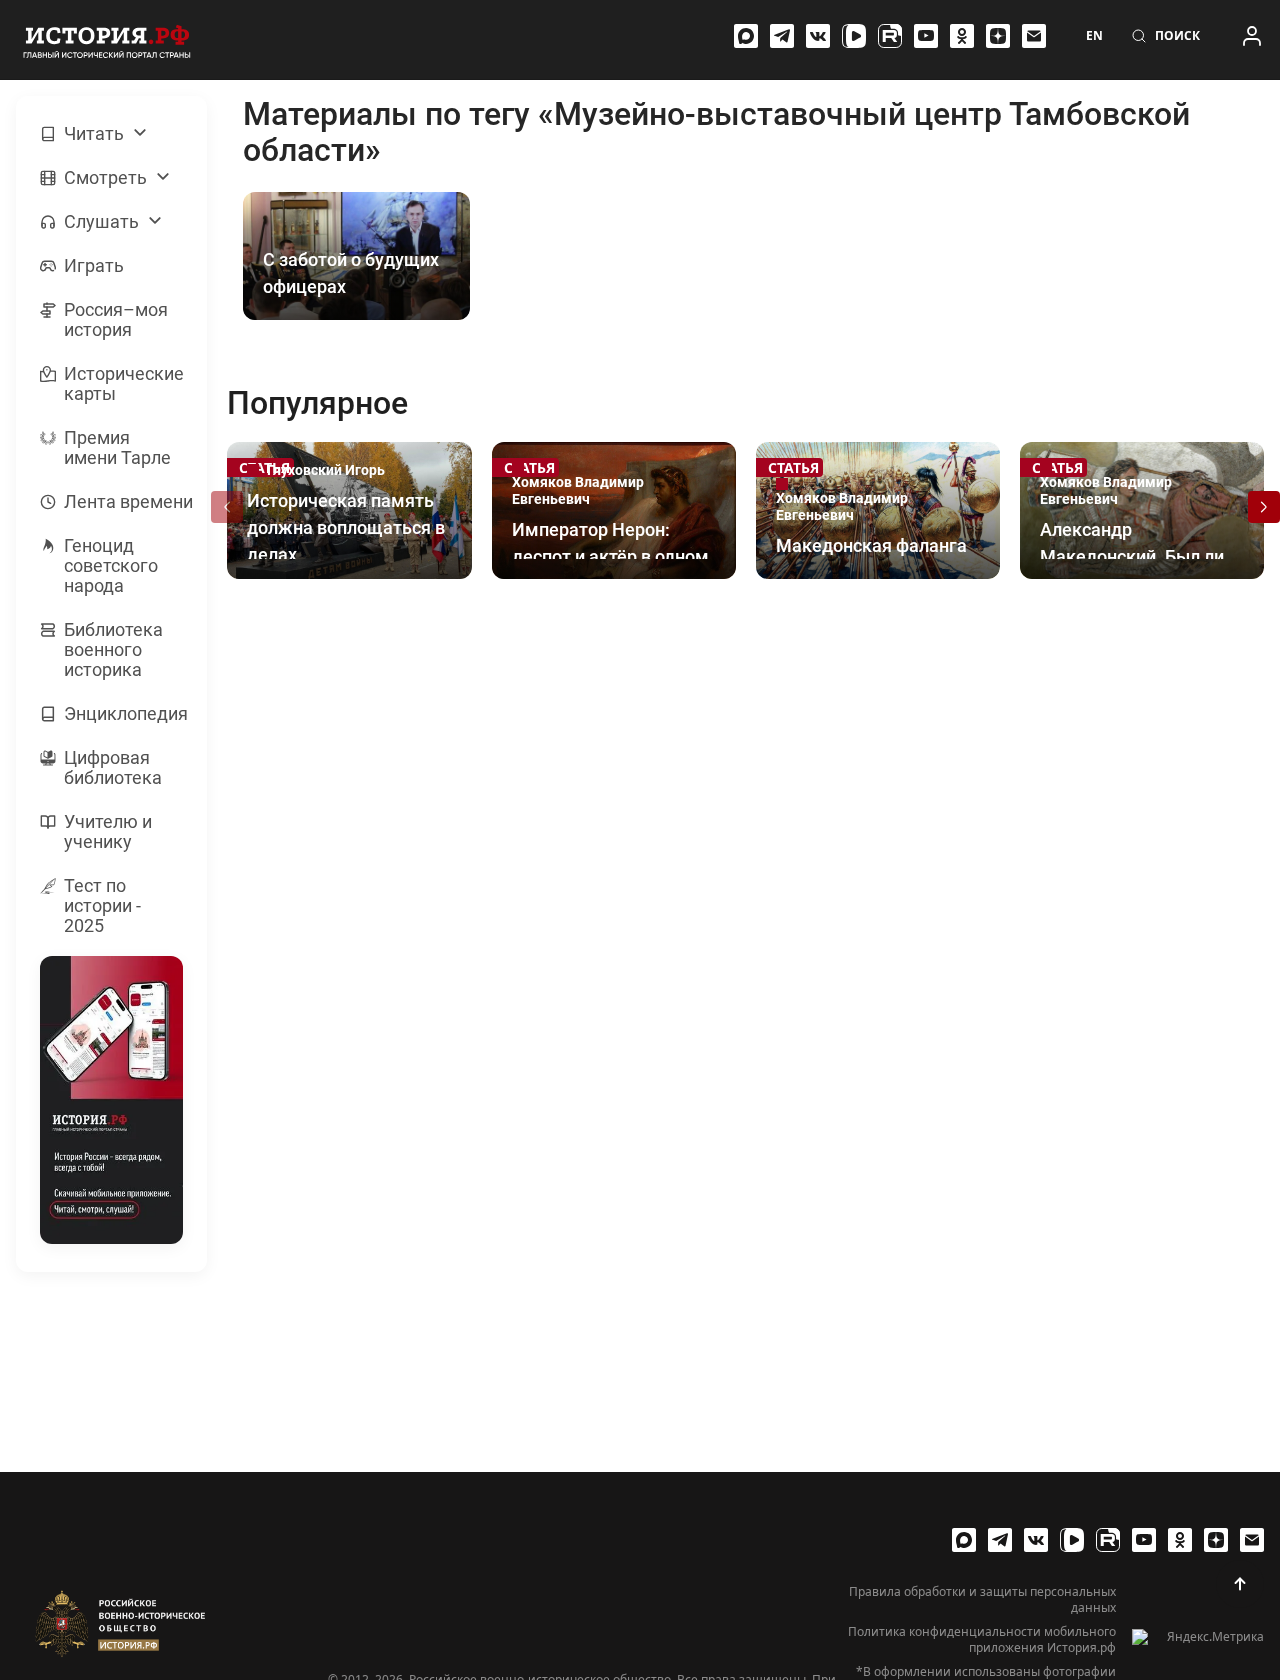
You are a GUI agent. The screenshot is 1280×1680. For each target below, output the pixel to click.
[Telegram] (782, 36)
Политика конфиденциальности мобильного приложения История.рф (982, 1640)
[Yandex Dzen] (998, 36)
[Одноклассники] (962, 36)
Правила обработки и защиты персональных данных (982, 1600)
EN (1094, 36)
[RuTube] (890, 36)
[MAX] (746, 36)
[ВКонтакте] (818, 36)
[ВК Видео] (854, 36)
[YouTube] (926, 36)
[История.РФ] (107, 40)
